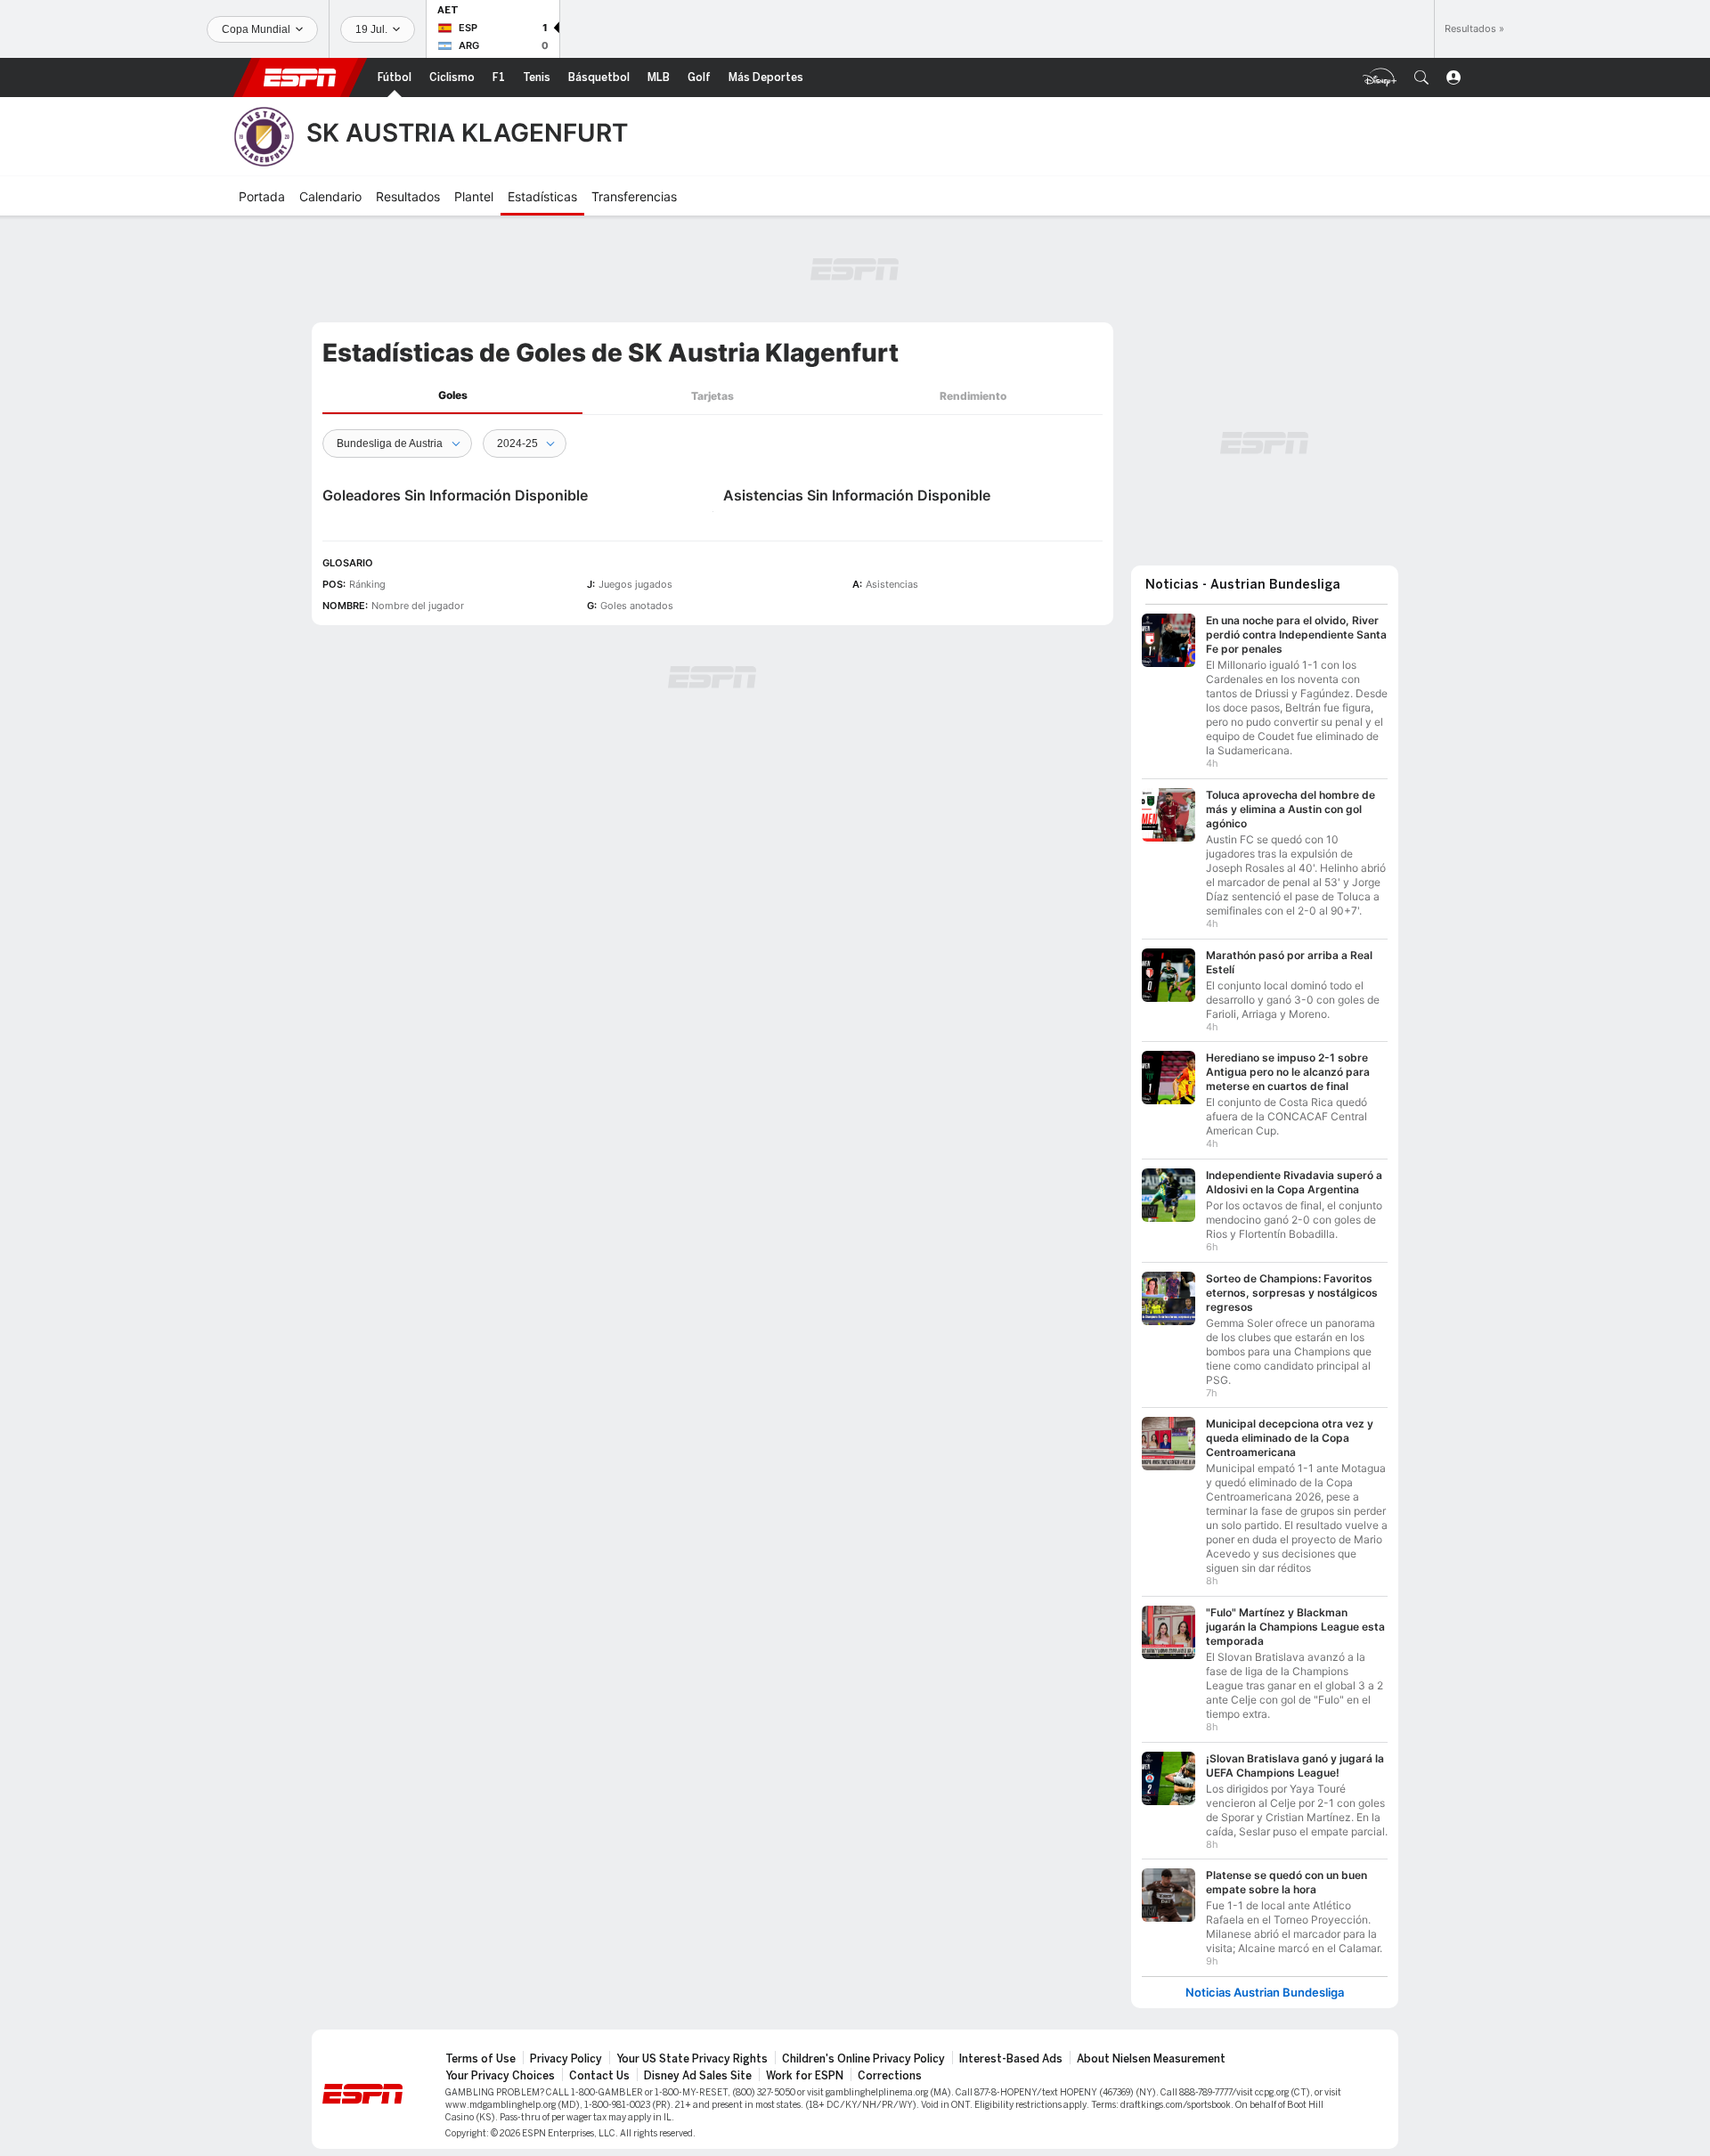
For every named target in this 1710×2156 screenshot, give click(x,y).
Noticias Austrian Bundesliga (1265, 1993)
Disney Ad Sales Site (698, 2076)
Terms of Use (480, 2059)
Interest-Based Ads (1011, 2059)
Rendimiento (973, 396)
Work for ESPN (805, 2076)
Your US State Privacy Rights (692, 2059)
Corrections (890, 2076)
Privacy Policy (566, 2059)
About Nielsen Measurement (1151, 2059)
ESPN (300, 77)
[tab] (452, 396)
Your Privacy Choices (500, 2076)
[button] (1421, 77)
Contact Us (599, 2076)
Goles (453, 395)
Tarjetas (712, 396)
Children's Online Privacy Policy (863, 2059)
